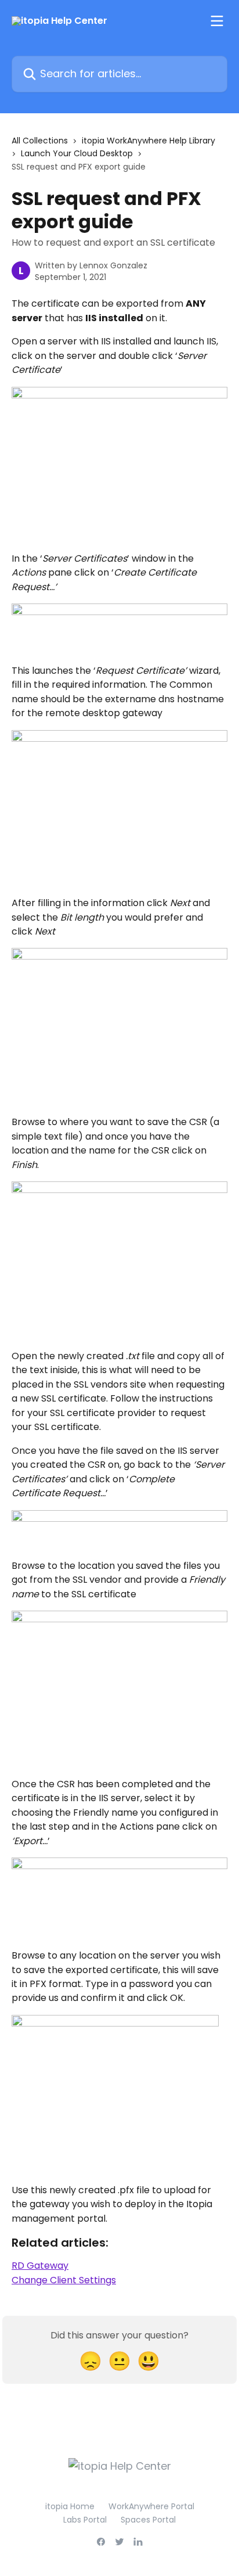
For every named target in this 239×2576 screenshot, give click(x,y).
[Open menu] (217, 21)
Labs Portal (85, 2520)
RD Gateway (40, 2266)
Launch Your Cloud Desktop (77, 153)
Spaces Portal (148, 2520)
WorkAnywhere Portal (151, 2506)
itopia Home (70, 2506)
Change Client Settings (64, 2280)
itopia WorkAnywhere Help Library (149, 141)
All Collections (40, 141)
